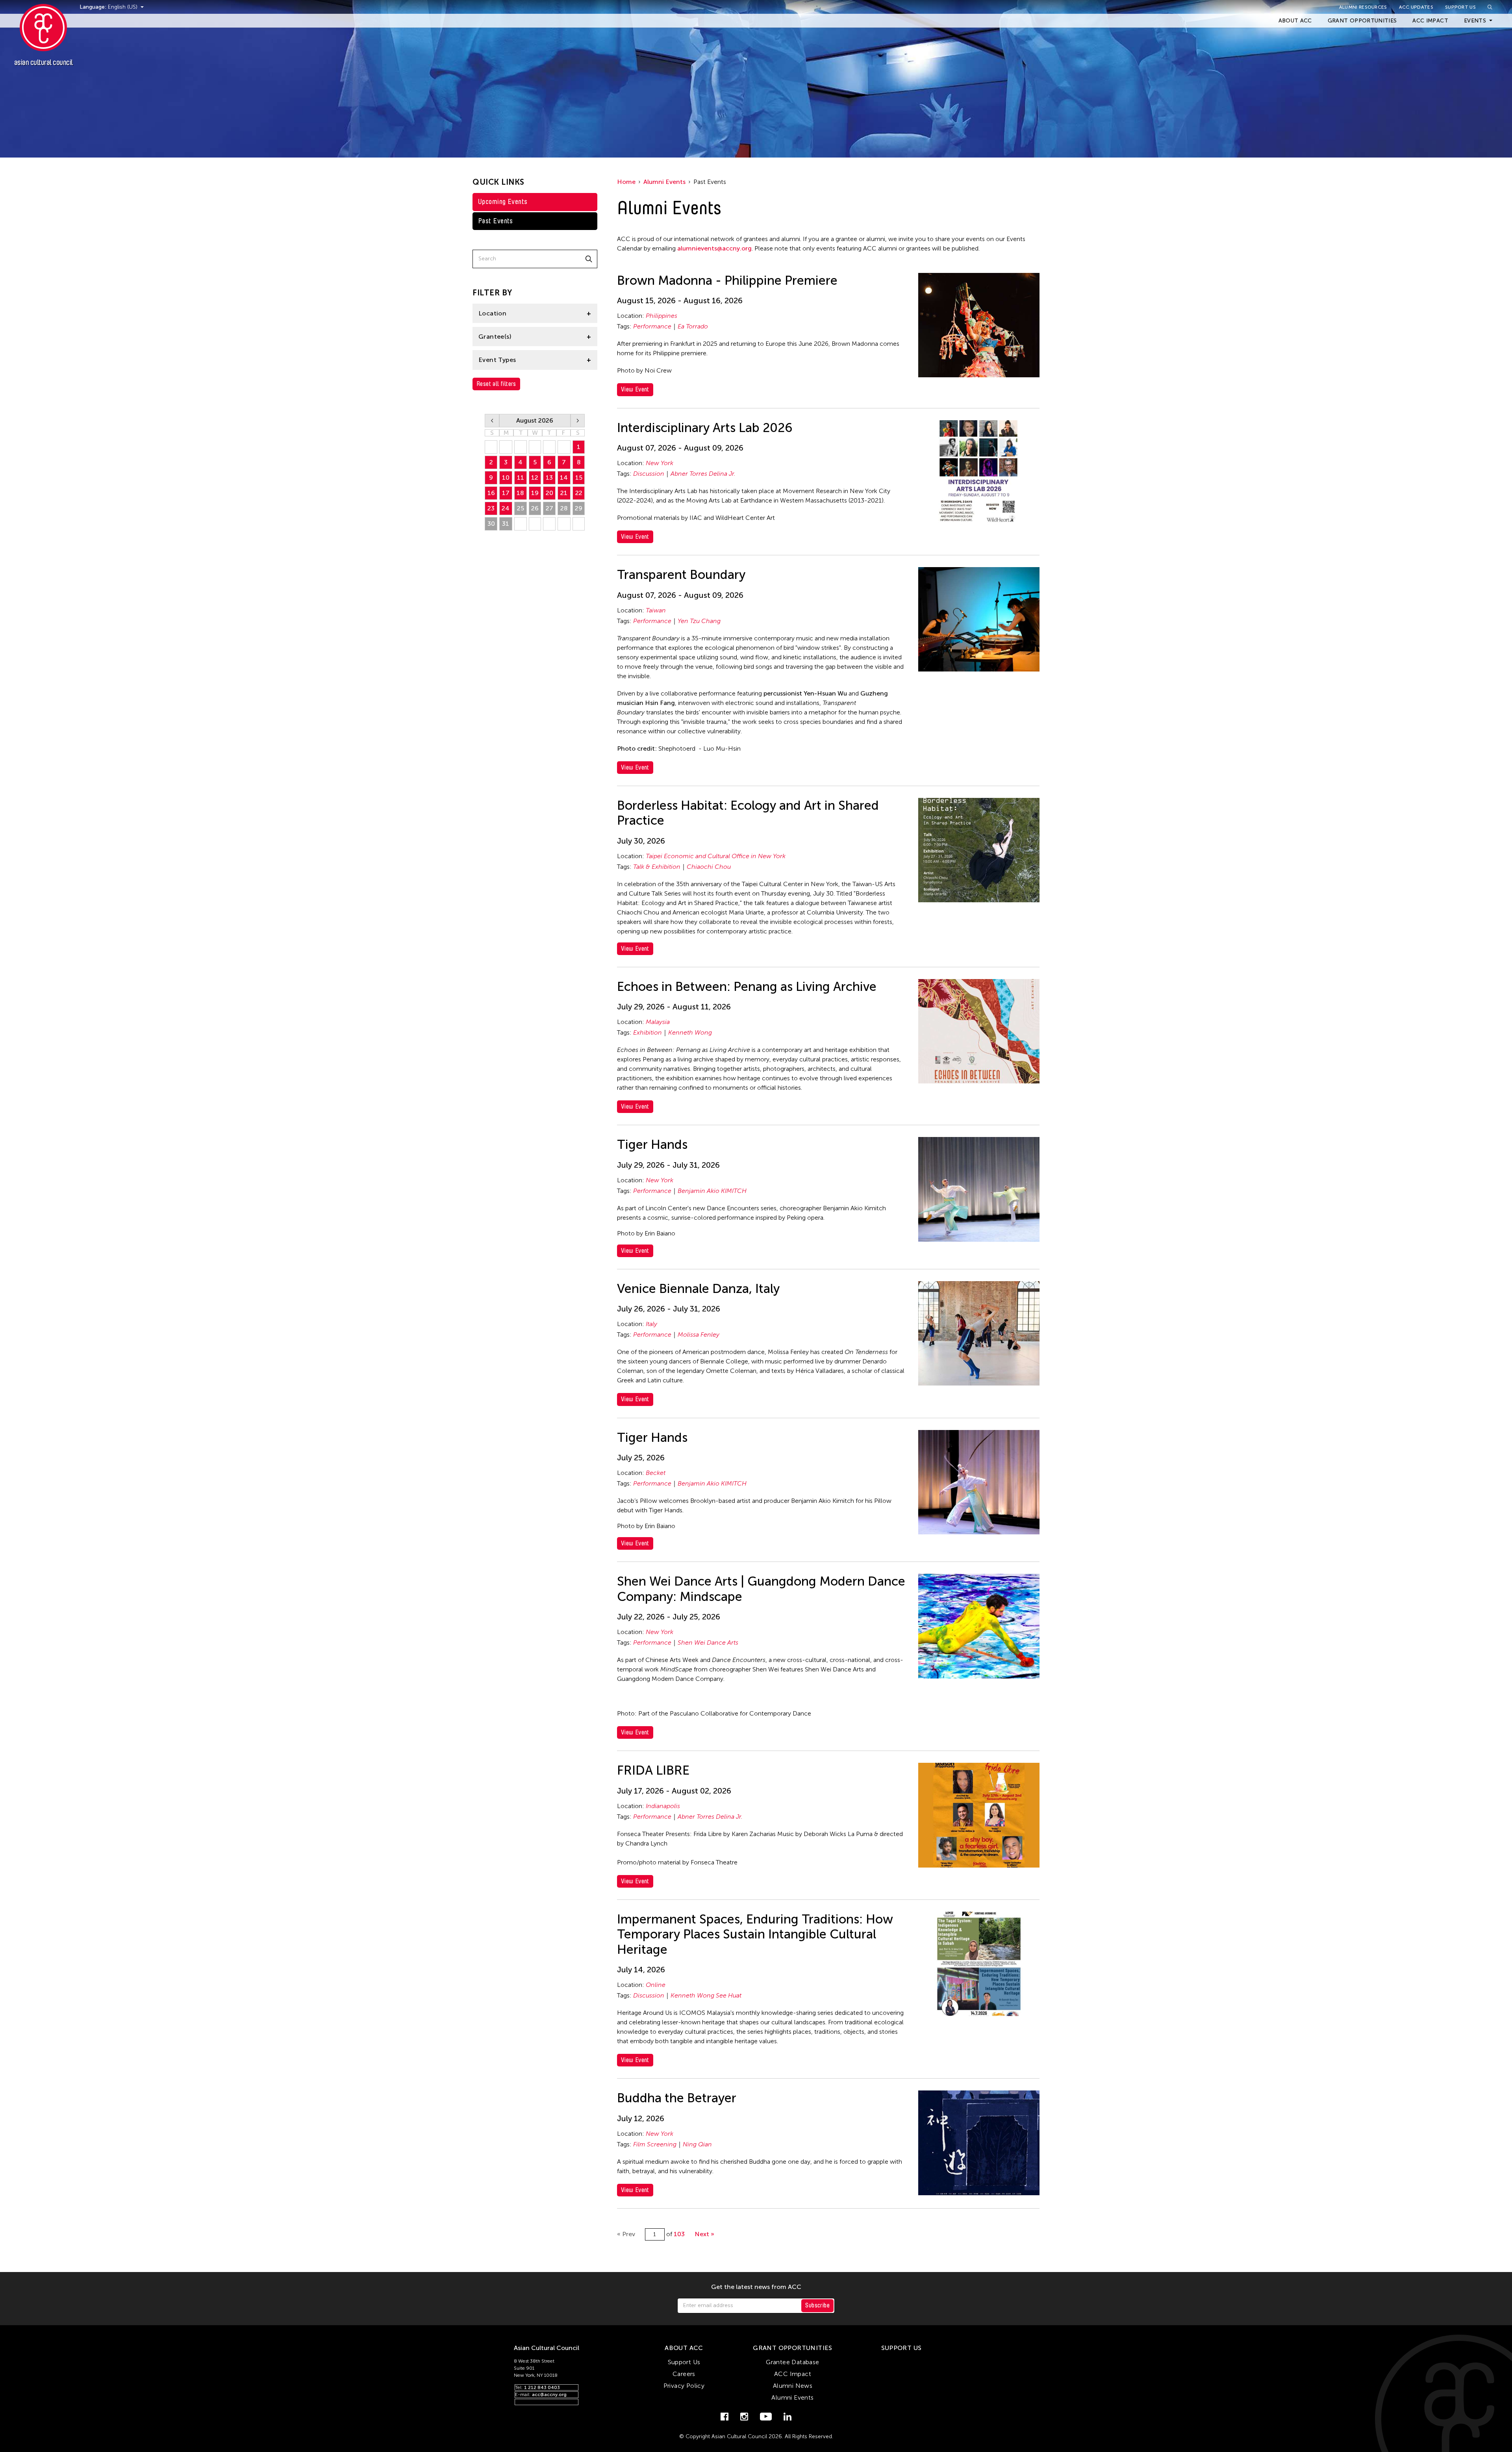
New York (660, 463)
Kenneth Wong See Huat (706, 1995)
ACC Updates (1416, 7)
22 (579, 493)
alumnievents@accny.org (714, 248)
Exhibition (648, 1032)
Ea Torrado (693, 326)
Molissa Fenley (699, 1335)
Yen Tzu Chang (699, 621)
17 (506, 493)
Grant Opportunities (1362, 21)
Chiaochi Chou (709, 867)
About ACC (1295, 21)
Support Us (1460, 7)
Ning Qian (697, 2144)
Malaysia (658, 1022)
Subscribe (817, 2305)
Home (626, 182)
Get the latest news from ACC (756, 2287)
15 (579, 478)
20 (549, 493)
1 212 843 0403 (542, 2387)
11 (521, 478)
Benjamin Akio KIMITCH (712, 1191)
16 (491, 493)
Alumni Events (664, 182)
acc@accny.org (549, 2395)
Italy (651, 1324)
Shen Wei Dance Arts (708, 1642)
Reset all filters (496, 384)
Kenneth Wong (690, 1032)
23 (491, 508)
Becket (656, 1473)
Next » (704, 2234)
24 (506, 508)
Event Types (497, 360)
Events (1475, 21)
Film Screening (655, 2144)
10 (506, 478)
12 (535, 478)
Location (492, 313)
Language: (94, 7)
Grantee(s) (495, 337)
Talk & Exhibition (657, 867)
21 (564, 493)
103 (679, 2234)
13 (549, 478)
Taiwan (656, 610)
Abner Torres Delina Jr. (703, 474)
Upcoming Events (503, 202)
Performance (652, 326)
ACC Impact (1430, 21)
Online (656, 1985)
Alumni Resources (1363, 7)
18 (520, 493)
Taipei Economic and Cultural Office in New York (716, 856)
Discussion (649, 474)
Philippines (661, 316)
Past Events (496, 221)
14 (564, 478)
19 (535, 493)
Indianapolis (663, 1806)
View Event (635, 389)
